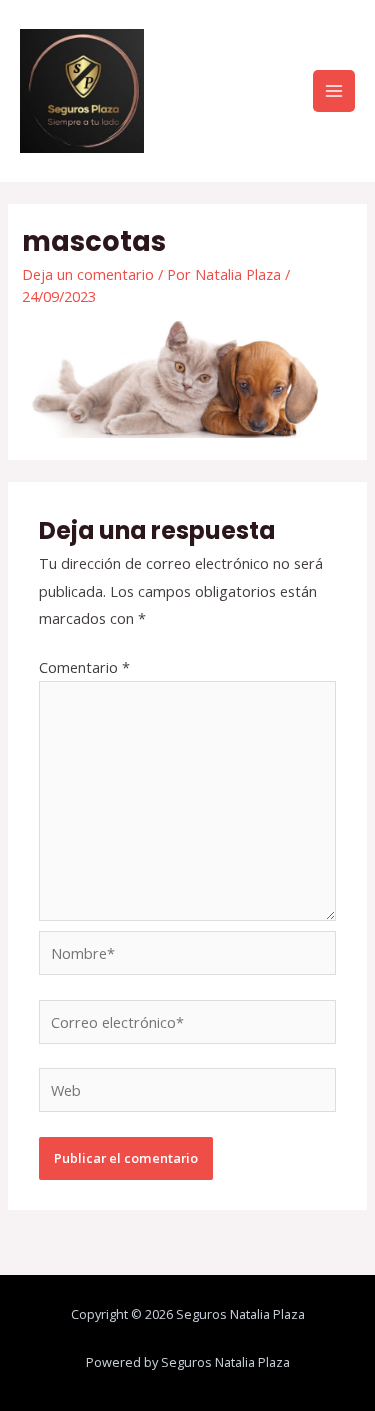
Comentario (84, 667)
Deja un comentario (88, 274)
